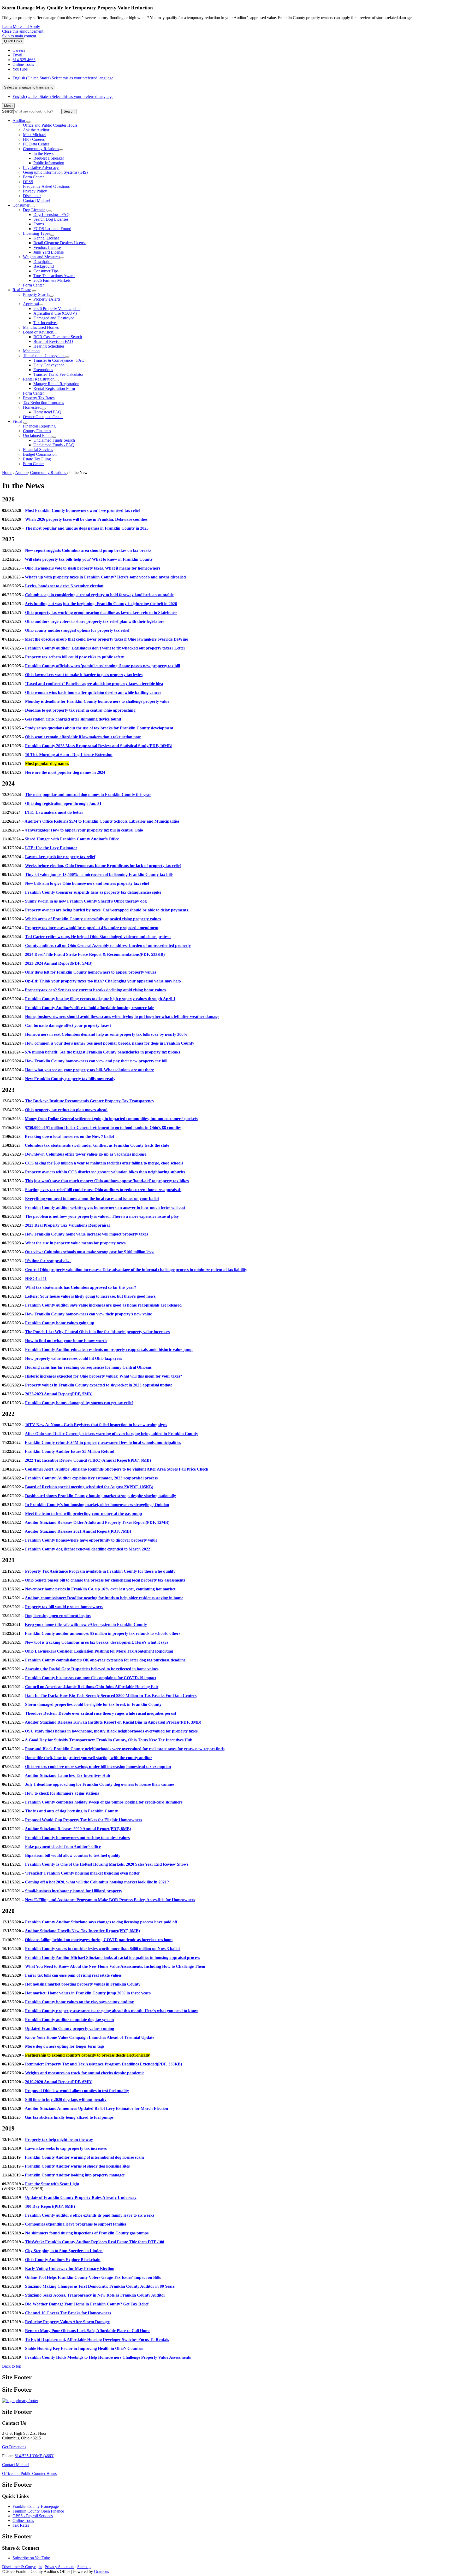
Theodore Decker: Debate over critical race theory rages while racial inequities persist (101, 1713)
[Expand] (28, 122)
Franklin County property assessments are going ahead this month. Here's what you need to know (112, 2011)
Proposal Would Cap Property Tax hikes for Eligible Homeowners (84, 1820)
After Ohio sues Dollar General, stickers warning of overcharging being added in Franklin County (111, 1434)
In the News (43, 153)
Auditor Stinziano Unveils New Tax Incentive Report (82, 1931)
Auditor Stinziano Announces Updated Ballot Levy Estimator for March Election (96, 2108)
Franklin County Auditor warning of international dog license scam (84, 2157)
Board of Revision (38, 332)
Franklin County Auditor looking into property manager (75, 2175)
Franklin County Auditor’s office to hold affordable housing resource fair (90, 1008)
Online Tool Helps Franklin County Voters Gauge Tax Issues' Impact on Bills (93, 2277)
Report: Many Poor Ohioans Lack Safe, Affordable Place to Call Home (88, 2331)
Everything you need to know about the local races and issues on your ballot (92, 1199)
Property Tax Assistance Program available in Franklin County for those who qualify (100, 1571)
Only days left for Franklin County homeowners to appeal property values (91, 972)
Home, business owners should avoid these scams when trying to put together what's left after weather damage (122, 1017)
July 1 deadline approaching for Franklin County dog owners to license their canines (100, 1784)
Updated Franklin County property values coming (70, 2028)
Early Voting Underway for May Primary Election (70, 2268)
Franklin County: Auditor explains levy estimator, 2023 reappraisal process (91, 1478)
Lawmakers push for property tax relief (60, 857)
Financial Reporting (39, 426)
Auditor (22, 473)
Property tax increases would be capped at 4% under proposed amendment (92, 928)
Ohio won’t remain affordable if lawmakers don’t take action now (83, 737)
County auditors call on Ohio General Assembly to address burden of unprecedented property (108, 945)
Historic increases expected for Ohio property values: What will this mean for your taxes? (104, 1376)
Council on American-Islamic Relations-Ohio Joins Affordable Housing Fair (92, 1687)
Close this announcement (23, 31)
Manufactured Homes (41, 327)
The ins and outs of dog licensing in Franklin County (72, 1811)
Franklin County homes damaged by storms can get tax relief (79, 1403)
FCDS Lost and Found (52, 229)
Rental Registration (39, 379)
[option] (231, 78)
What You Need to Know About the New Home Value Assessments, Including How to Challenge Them (115, 1966)
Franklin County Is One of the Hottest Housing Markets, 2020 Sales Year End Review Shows (107, 1864)
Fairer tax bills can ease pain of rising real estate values (73, 1975)
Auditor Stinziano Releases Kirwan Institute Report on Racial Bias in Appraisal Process (113, 1722)
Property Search (36, 294)
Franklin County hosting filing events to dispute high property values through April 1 (100, 999)
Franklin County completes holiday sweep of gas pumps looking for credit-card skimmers (104, 1802)
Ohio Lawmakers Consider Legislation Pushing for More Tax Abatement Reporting (99, 1651)
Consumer (21, 205)
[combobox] (29, 87)
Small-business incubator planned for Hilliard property (74, 1891)
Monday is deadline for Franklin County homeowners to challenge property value (97, 701)
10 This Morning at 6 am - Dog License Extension (69, 755)
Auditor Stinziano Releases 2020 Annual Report (78, 1829)
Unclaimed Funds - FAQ (54, 445)
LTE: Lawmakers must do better (54, 812)
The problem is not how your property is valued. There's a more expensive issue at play (102, 1216)
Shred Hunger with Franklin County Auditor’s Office (72, 839)
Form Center (33, 177)
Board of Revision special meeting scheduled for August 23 (89, 1487)
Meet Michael (34, 135)
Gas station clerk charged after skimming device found (73, 719)
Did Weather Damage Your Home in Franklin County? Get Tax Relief (87, 2304)
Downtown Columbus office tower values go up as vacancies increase (86, 1154)
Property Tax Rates (39, 398)
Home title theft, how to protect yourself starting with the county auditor (89, 1758)
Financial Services (38, 450)
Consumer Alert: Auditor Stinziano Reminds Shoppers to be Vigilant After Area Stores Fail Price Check (117, 1469)
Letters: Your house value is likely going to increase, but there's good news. (91, 1296)
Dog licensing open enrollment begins (58, 1616)
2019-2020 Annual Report (59, 2082)
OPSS (28, 182)
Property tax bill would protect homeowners (64, 1607)
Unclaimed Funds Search (54, 440)
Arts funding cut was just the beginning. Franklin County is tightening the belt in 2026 (101, 604)
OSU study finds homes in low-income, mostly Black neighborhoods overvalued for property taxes (111, 1731)
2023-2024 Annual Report (59, 963)
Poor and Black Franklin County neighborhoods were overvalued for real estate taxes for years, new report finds (125, 1749)
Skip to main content (19, 36)
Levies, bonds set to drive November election (64, 586)
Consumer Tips (46, 271)
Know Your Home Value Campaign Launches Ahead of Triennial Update (90, 2037)
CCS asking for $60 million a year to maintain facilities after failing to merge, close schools (104, 1163)
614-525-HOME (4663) (34, 2456)
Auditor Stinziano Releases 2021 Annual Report (78, 1531)
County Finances (37, 431)
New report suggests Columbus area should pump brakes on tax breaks (88, 550)
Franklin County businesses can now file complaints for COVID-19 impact (91, 1678)
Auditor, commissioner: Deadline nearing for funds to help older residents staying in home (104, 1598)
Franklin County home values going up (60, 1323)
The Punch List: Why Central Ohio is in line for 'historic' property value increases (97, 1332)
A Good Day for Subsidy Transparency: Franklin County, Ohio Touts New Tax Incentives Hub (109, 1740)
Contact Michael (37, 200)
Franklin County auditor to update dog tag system (69, 2020)
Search (8, 111)
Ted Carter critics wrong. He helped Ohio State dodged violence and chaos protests (98, 937)
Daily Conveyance (49, 365)
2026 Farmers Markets (52, 280)
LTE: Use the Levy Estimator (51, 848)
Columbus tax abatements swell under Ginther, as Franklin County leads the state (97, 1145)
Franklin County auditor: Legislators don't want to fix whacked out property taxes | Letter (105, 648)
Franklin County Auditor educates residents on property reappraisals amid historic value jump (109, 1350)
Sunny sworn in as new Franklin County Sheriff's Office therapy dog (86, 901)
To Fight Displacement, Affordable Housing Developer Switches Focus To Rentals (97, 2340)
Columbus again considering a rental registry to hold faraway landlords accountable (99, 595)
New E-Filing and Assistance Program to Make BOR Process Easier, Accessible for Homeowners (110, 1900)
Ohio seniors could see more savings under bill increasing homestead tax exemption (98, 1767)
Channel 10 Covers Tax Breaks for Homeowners (68, 2313)
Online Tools (23, 2521)
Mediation (31, 351)
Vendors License (47, 247)
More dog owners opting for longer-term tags (65, 2046)
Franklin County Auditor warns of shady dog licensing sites (77, 2166)
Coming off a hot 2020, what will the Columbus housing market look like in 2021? (97, 1882)
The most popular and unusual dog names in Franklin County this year (88, 795)
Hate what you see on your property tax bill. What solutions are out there (90, 1070)
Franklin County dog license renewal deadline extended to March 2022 (88, 1549)
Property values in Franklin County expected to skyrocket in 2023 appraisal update (99, 1385)
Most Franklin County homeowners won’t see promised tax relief (82, 510)
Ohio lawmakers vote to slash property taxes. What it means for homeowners (93, 568)
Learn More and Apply (21, 27)
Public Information (49, 163)
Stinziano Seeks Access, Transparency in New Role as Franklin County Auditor (95, 2295)
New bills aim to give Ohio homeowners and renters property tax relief (87, 883)
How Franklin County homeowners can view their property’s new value (88, 1314)
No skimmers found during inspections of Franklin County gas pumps (87, 2233)
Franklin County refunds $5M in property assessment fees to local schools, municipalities (103, 1442)
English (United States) (63, 78)
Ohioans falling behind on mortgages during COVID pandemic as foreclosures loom (99, 1940)
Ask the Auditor (36, 130)
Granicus (101, 2571)
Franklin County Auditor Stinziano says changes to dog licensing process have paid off (101, 1922)
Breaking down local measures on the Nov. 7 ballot (69, 1136)
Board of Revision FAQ (53, 341)
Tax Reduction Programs (43, 403)
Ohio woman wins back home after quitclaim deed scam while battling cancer (93, 692)
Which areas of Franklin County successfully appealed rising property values (93, 919)
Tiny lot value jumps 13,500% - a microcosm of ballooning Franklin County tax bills (99, 874)
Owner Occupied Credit (43, 417)
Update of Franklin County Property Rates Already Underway (81, 2197)
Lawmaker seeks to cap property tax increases (66, 2148)
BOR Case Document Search (58, 337)
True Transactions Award (54, 276)
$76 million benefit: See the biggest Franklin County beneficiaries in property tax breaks (102, 1052)
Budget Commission (40, 454)
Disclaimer (32, 196)
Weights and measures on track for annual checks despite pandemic (85, 2073)
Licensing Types (37, 233)
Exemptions (43, 370)
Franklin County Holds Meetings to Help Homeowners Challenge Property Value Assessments (108, 2357)
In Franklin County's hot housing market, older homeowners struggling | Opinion (97, 1505)
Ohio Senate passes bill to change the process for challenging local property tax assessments (105, 1580)
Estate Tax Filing (37, 459)
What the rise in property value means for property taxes (75, 1243)
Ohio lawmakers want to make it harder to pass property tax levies (84, 675)
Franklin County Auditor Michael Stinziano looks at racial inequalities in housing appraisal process (112, 1957)
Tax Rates (21, 2525)
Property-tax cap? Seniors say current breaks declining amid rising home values (95, 990)
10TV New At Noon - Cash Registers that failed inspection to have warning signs (96, 1425)
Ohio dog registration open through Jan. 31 (63, 803)
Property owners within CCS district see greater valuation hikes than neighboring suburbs (105, 1172)
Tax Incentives (45, 323)
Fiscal (17, 421)
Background (44, 266)
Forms (39, 224)
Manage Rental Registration (56, 384)
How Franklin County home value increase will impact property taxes (87, 1234)
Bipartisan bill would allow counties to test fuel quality (73, 1855)
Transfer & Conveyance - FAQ (59, 360)
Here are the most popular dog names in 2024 (65, 772)
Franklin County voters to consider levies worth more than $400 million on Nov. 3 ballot (102, 1949)
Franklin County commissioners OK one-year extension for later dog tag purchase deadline (105, 1660)
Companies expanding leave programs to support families (76, 2224)
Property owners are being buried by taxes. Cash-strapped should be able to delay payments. (107, 910)
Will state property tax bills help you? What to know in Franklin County (89, 559)
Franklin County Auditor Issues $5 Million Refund (70, 1451)
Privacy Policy (35, 191)
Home (7, 473)
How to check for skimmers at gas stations (62, 1793)
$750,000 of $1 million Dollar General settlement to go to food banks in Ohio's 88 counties (103, 1128)
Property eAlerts (47, 299)
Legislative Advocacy (41, 168)
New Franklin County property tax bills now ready (70, 1079)
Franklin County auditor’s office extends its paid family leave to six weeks (90, 2215)
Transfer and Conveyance (44, 356)
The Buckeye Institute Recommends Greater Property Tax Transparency (90, 1101)
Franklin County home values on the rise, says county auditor (79, 2002)
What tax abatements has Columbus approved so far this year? (81, 1287)
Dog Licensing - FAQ (52, 215)
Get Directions (14, 2447)
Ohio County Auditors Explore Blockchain (63, 2260)
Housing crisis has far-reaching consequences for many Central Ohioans (88, 1367)
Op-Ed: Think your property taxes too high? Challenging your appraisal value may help (103, 981)
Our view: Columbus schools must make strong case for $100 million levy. (90, 1252)
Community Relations (41, 149)
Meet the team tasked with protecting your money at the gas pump (84, 1514)
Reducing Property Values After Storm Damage (67, 2322)
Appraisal (31, 304)
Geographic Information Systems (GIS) (55, 172)
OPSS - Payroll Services (33, 2516)
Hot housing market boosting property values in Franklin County (83, 1984)
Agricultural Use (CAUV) (55, 313)
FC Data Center (36, 144)
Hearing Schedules (49, 346)
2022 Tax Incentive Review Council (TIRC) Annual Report (88, 1460)
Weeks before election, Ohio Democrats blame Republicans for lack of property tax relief (103, 866)
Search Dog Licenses (51, 219)
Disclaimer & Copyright (22, 2567)
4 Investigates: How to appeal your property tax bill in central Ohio (84, 830)
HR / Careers (34, 139)
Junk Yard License (49, 252)
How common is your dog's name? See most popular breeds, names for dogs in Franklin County (110, 1043)
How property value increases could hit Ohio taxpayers (73, 1358)
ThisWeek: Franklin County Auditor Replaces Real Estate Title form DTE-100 (95, 2242)
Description (43, 262)
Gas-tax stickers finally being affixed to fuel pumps (69, 2117)
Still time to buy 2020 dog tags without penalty (66, 2100)
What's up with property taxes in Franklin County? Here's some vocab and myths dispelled (105, 577)
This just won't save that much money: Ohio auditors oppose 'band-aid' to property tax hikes (107, 1181)
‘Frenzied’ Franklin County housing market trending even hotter (82, 1873)
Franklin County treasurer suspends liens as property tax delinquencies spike (93, 892)
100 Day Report (50, 2206)
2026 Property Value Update (57, 309)
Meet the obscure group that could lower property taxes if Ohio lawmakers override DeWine (106, 639)
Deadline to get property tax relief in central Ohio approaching (80, 710)
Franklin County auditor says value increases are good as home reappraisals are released (103, 1305)
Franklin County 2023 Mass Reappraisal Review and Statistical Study (99, 746)
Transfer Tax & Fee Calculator (58, 374)
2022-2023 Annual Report (59, 1394)
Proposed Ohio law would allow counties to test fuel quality (77, 2091)
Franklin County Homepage (36, 2506)
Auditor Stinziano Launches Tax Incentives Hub (67, 1775)
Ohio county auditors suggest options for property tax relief (77, 630)
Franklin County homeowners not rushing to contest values (77, 1838)
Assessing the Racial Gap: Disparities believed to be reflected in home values (92, 1669)
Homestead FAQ (47, 412)
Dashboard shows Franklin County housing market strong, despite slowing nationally (100, 1496)
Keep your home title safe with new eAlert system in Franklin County (86, 1624)
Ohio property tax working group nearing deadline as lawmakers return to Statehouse (101, 613)
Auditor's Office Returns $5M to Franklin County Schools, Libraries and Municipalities (102, 821)
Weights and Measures (41, 257)
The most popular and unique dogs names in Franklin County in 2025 (87, 528)
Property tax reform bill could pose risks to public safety (75, 657)
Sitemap (84, 2567)
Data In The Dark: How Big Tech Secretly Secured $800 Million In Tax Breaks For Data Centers (111, 1696)
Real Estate (22, 290)
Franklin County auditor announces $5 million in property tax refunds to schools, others (103, 1633)
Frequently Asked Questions (46, 186)
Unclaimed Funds (38, 435)
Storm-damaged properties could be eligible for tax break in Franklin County (93, 1704)
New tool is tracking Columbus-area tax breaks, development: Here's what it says (97, 1642)
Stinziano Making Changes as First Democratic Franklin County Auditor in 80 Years (100, 2286)
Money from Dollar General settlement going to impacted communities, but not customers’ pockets (111, 1119)
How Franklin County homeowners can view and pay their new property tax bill (96, 1061)
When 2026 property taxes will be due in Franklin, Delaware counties (86, 519)
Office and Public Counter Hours (50, 125)
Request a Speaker (49, 158)
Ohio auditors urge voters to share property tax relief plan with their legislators (95, 621)
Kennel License (46, 238)
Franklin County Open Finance (38, 2511)
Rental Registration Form (54, 388)
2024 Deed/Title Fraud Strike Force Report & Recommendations (95, 954)
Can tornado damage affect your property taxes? (68, 1025)
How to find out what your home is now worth (66, 1341)
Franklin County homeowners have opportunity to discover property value (91, 1540)
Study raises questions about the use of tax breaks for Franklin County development (99, 728)
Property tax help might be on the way (59, 2139)
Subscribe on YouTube (31, 2558)
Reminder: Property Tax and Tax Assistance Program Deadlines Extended (103, 2064)
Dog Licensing (35, 210)
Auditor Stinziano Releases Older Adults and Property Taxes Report (97, 1522)
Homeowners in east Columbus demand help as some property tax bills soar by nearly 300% (106, 1034)
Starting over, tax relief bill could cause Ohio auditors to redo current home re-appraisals (103, 1190)
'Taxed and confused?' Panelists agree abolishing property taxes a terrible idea (94, 684)
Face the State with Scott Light (52, 2184)
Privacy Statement (60, 2567)
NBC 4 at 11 (36, 1278)
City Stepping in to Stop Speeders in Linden (64, 2251)
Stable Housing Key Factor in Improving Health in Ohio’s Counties (84, 2348)
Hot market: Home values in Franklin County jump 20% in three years (88, 1993)
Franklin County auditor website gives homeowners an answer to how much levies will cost (105, 1207)
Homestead (32, 407)
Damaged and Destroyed (54, 318)
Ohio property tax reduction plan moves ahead (66, 1110)
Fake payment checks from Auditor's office (63, 1846)
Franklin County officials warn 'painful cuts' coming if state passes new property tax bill (103, 666)
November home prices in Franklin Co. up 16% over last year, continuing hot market (100, 1589)
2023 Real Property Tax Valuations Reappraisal (67, 1225)
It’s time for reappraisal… (48, 1261)
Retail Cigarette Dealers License (60, 243)
